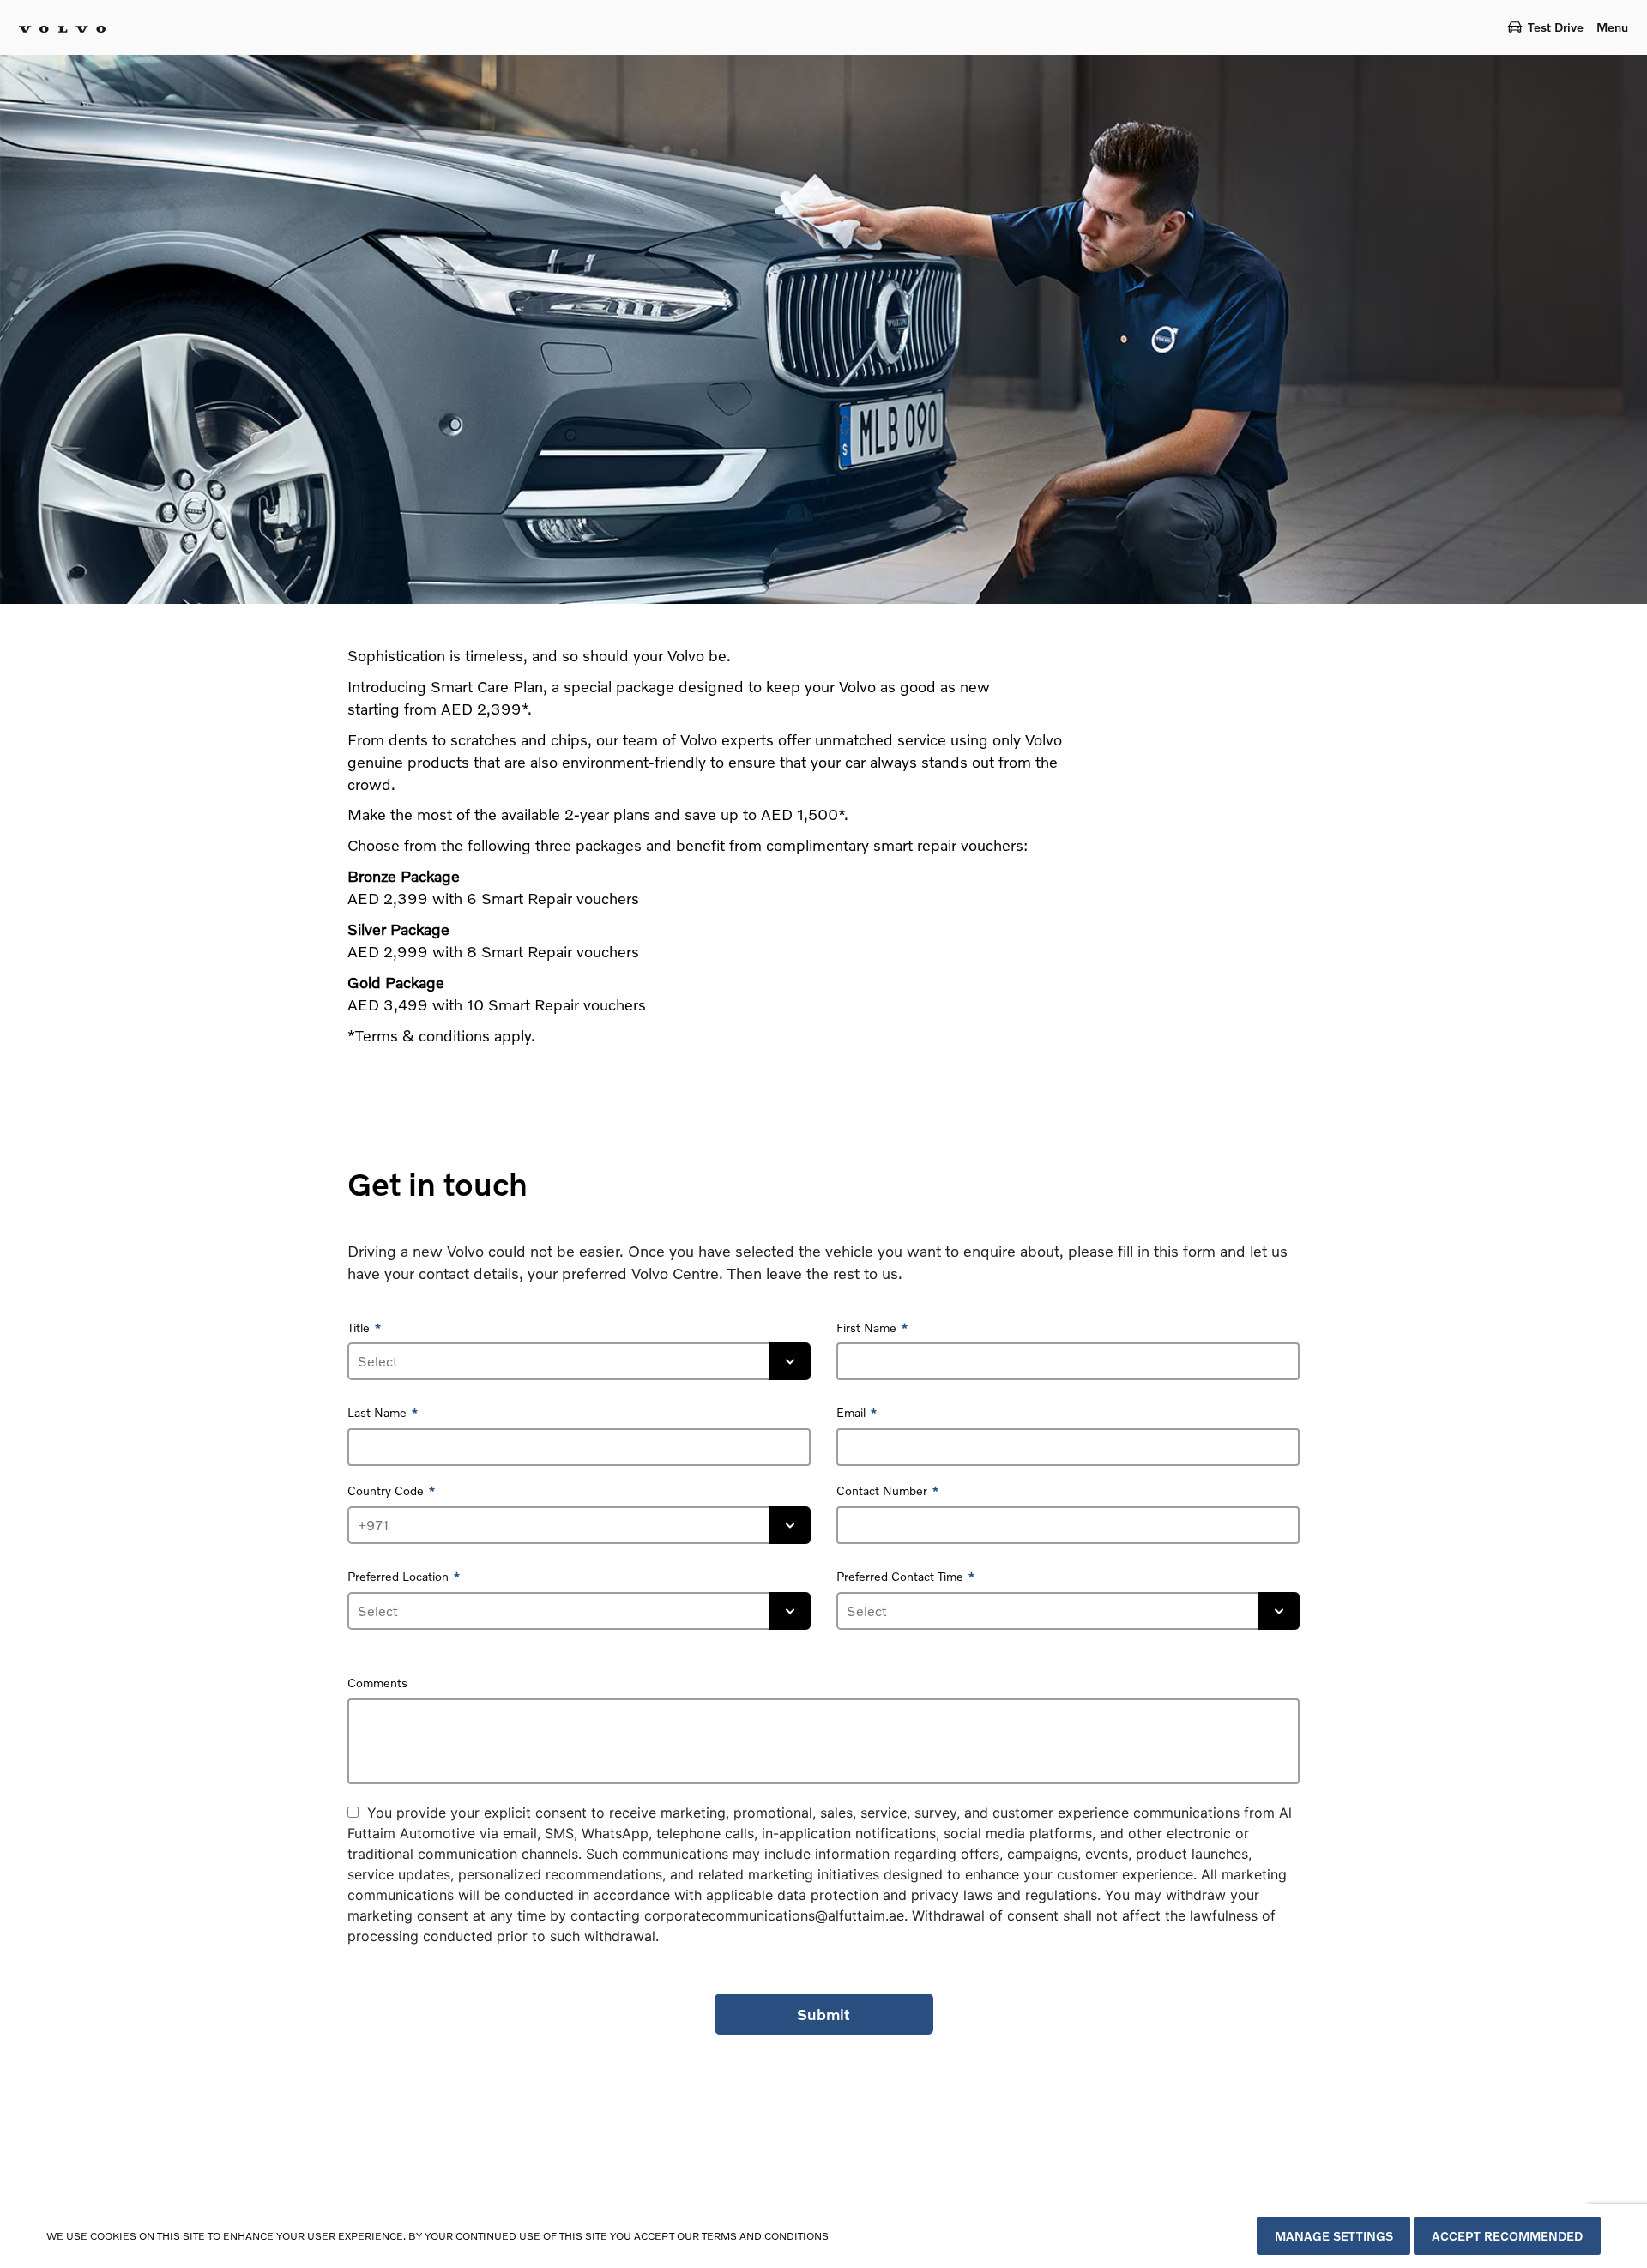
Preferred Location (398, 1576)
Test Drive (1556, 27)
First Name (866, 1327)
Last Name (377, 1412)
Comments (377, 1683)
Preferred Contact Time (900, 1576)
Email (851, 1412)
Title (359, 1327)
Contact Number (882, 1490)
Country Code (386, 1490)
